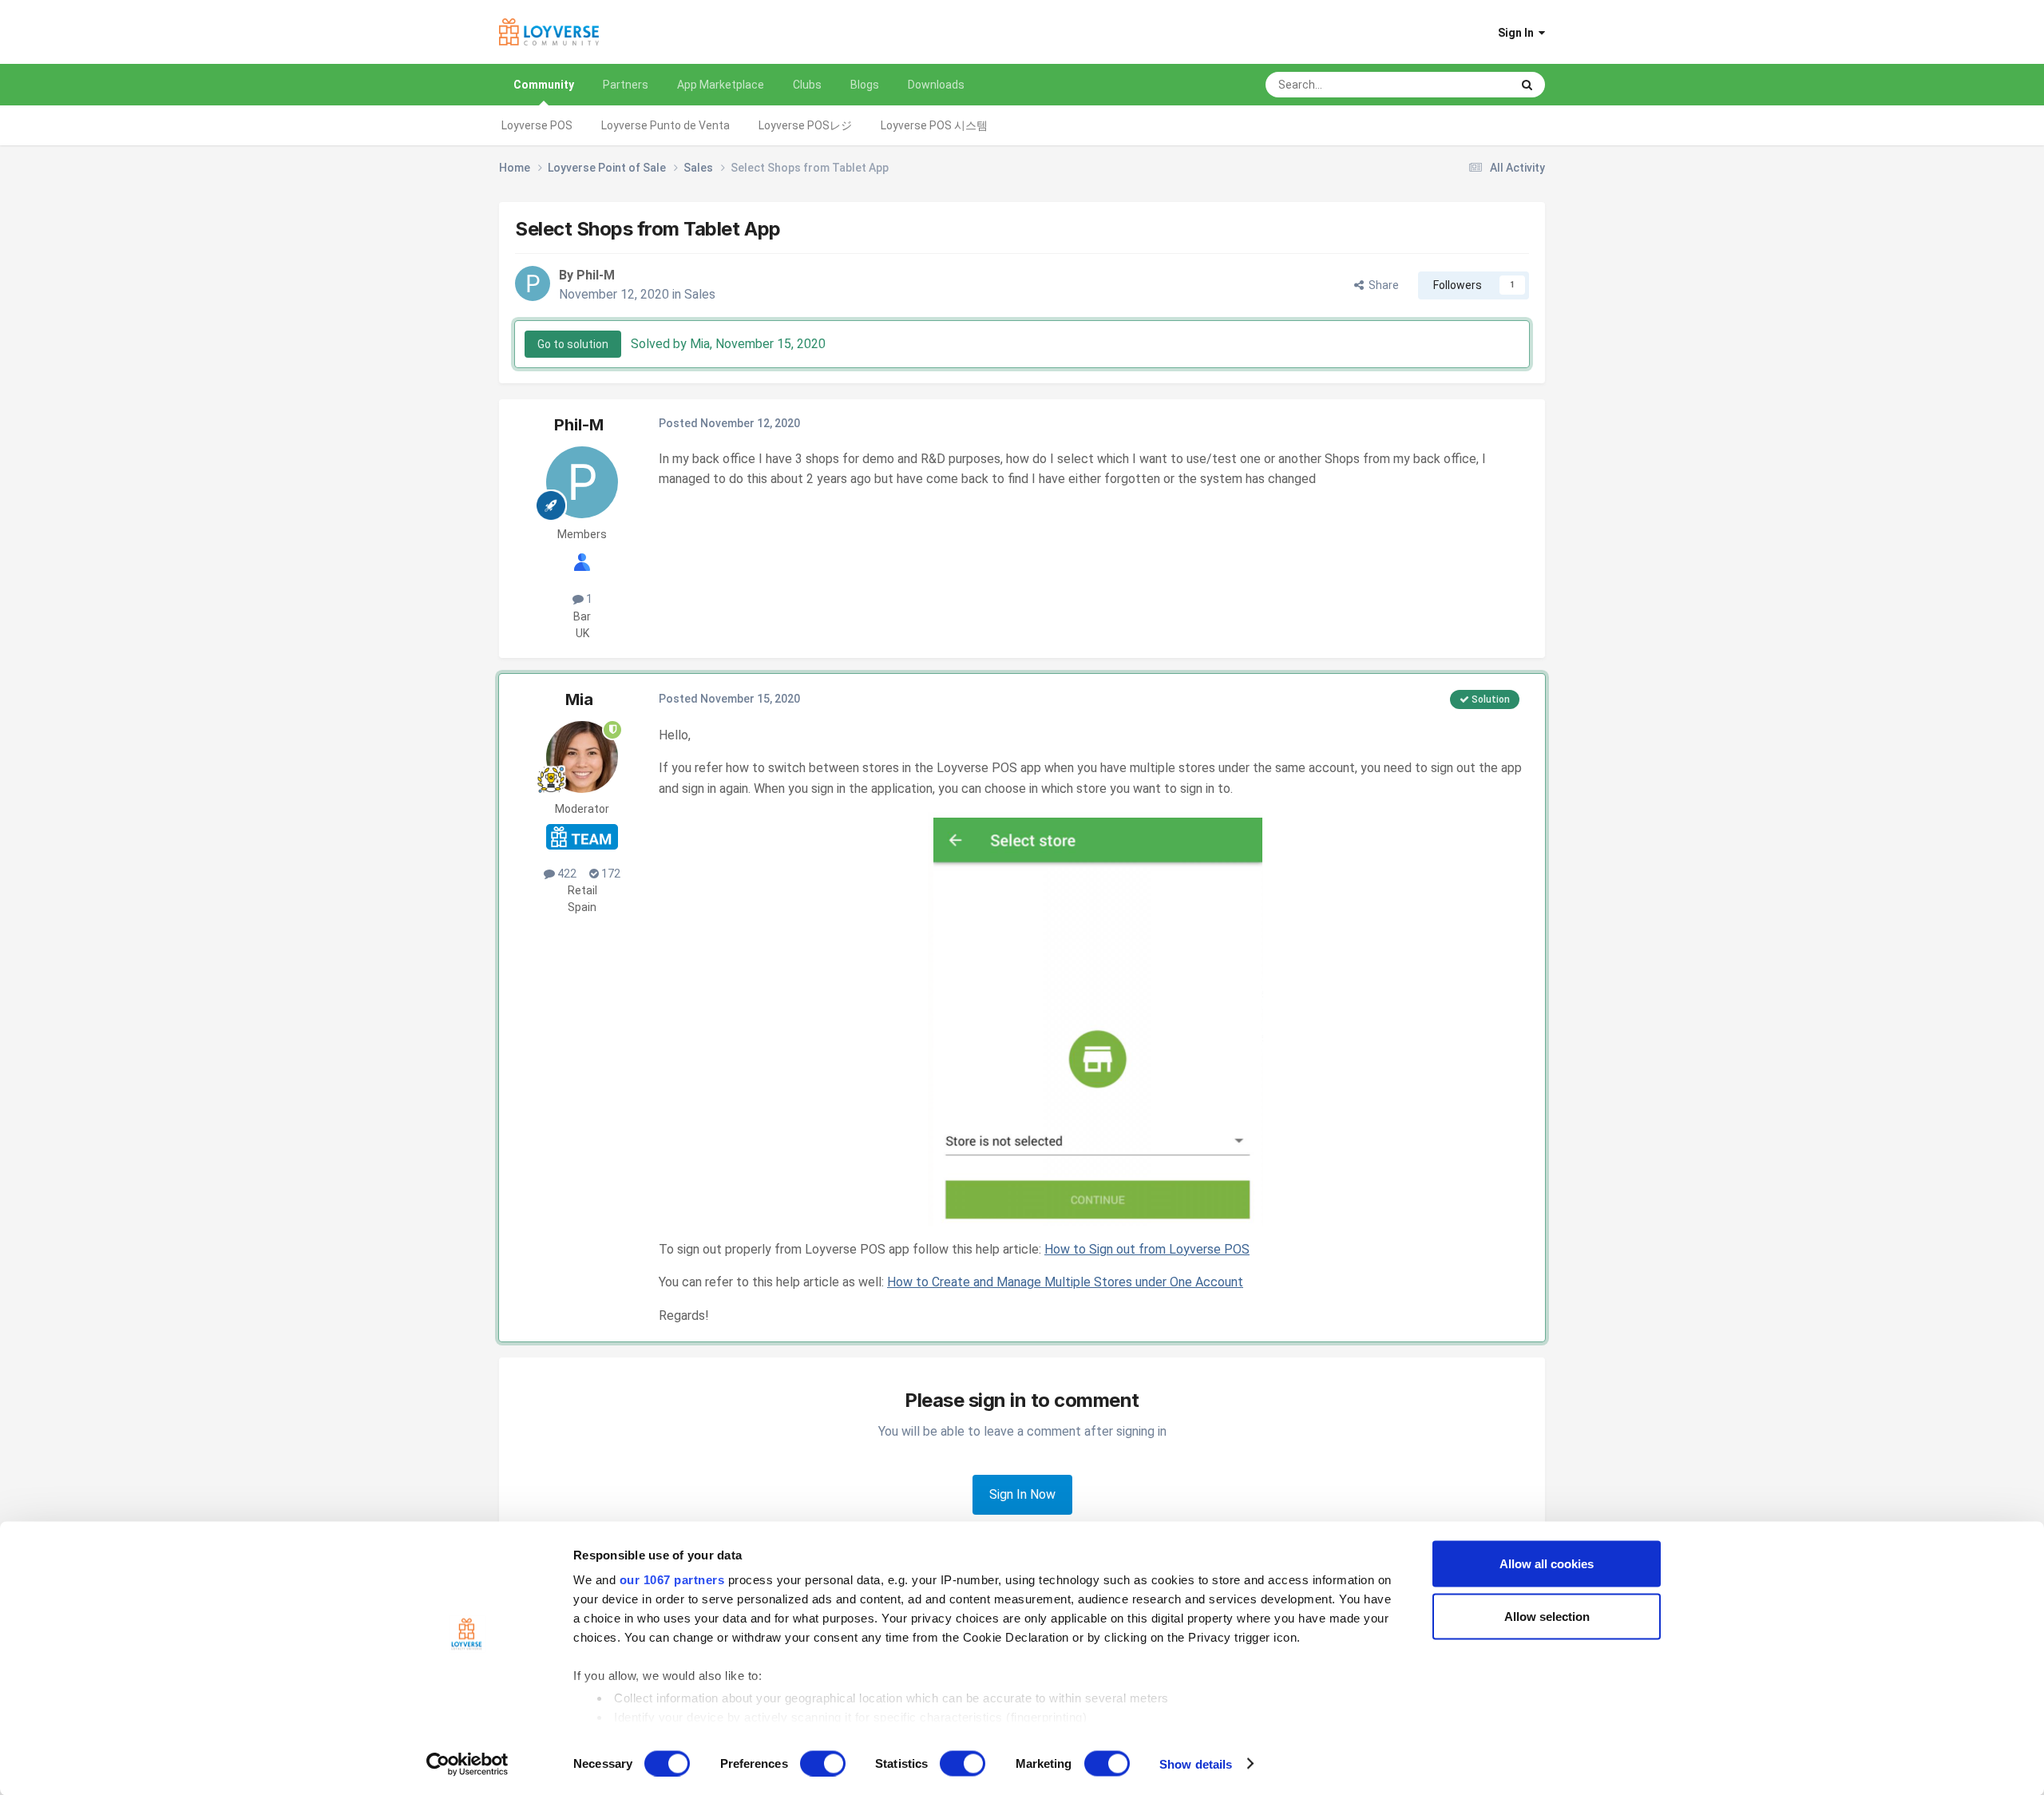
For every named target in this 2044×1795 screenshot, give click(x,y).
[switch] (823, 1763)
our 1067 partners (672, 1580)
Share (1381, 285)
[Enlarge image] (1095, 1018)
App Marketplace (721, 85)
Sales (700, 294)
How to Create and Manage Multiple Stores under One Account (1065, 1282)
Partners (626, 85)
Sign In (1518, 33)
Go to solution (573, 344)
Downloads (936, 85)
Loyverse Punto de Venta (665, 125)
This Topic (1464, 85)
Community (544, 85)
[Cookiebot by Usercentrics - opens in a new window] (467, 1764)
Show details (1196, 1763)
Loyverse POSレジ (805, 125)
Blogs (865, 85)
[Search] (1527, 85)
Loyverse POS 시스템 (934, 125)
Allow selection (1547, 1616)
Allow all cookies (1547, 1564)
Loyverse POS (537, 125)
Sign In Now (1022, 1494)
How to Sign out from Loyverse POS (1147, 1249)
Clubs (807, 85)
